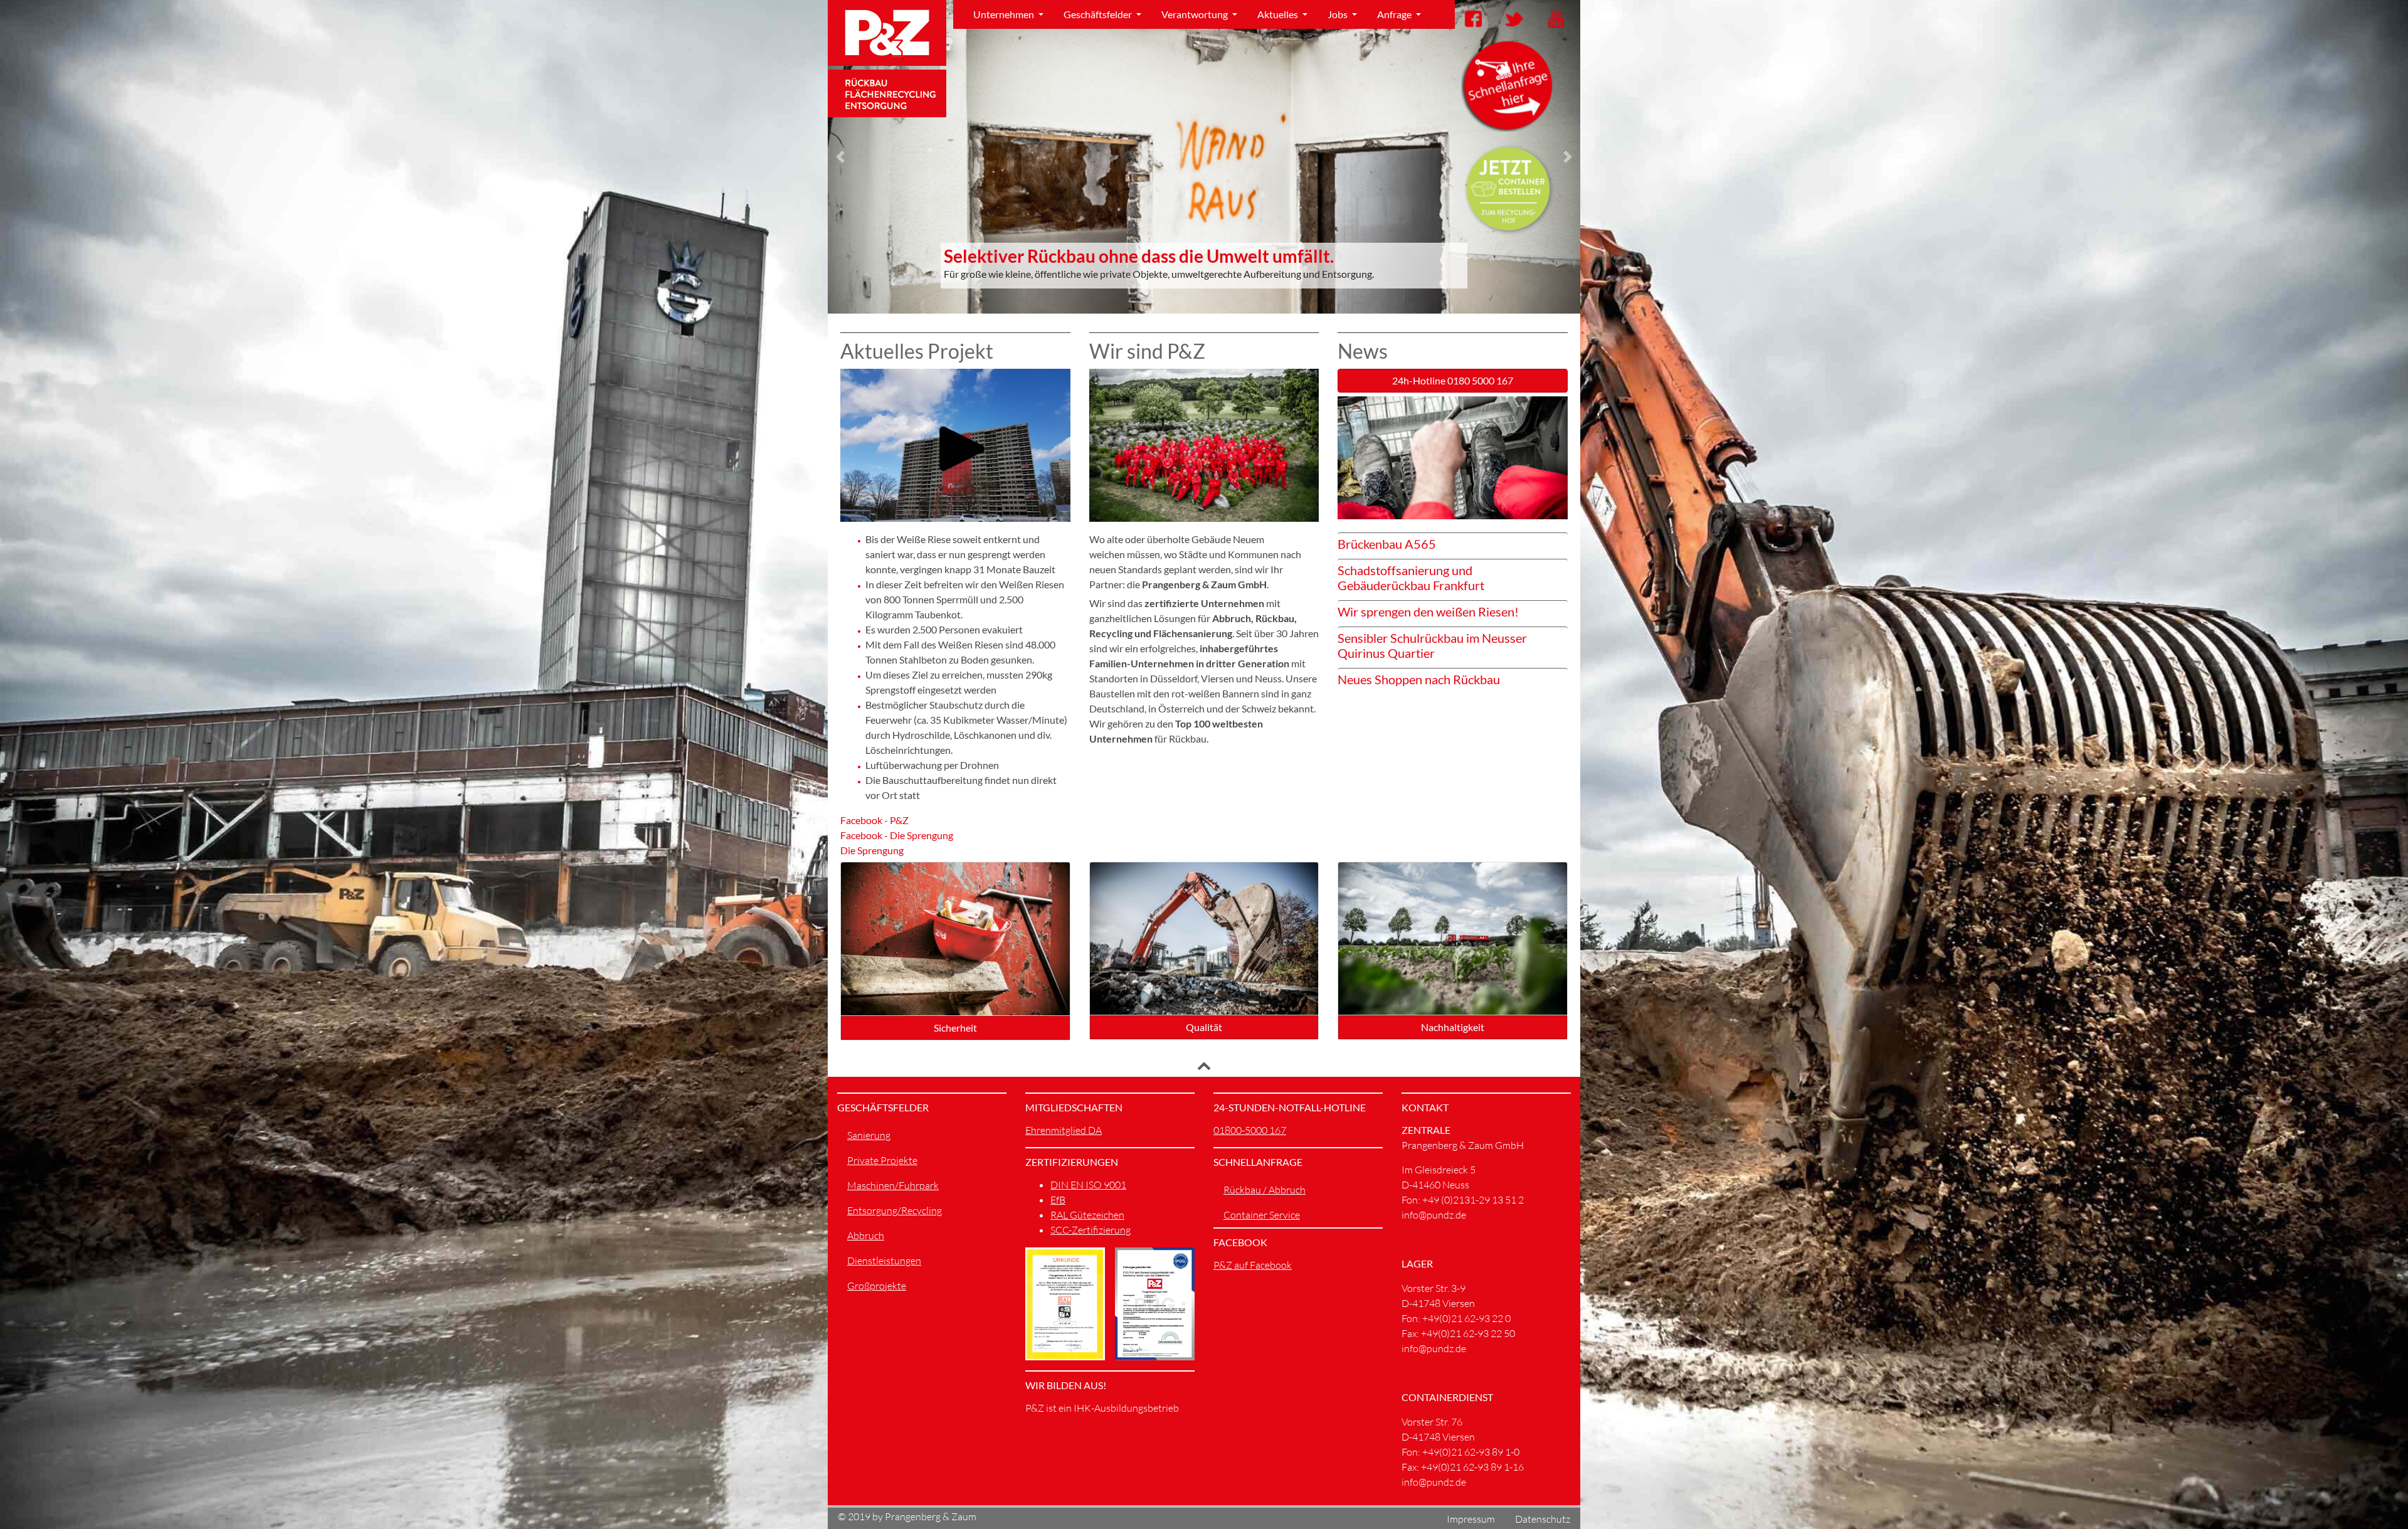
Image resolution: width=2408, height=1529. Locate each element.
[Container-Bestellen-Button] (1508, 189)
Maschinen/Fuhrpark (893, 1185)
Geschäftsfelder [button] (1099, 14)
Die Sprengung (872, 850)
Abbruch (866, 1235)
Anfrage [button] (1395, 14)
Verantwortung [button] (1196, 14)
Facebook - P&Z (874, 820)
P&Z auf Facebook (1253, 1265)
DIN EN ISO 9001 (1088, 1185)
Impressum (1471, 1519)
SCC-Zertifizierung (1090, 1230)
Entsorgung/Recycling (895, 1210)
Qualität (1204, 1027)
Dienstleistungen (884, 1261)
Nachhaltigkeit (1453, 1027)
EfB (1058, 1200)
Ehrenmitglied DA (1064, 1130)
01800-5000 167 (1250, 1130)
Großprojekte (877, 1286)
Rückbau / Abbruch (1265, 1190)
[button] (840, 157)
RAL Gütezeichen (1087, 1215)
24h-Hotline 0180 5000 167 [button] (1453, 380)
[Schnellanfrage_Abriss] (1508, 85)
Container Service (1262, 1215)
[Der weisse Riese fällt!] (955, 445)
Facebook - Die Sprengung (897, 835)
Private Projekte (882, 1160)
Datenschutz (1543, 1519)
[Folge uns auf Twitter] (1511, 19)
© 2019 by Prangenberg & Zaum (907, 1516)
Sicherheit (955, 1028)
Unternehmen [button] (1005, 14)
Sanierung (869, 1135)
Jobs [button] (1339, 14)
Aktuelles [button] (1279, 14)
